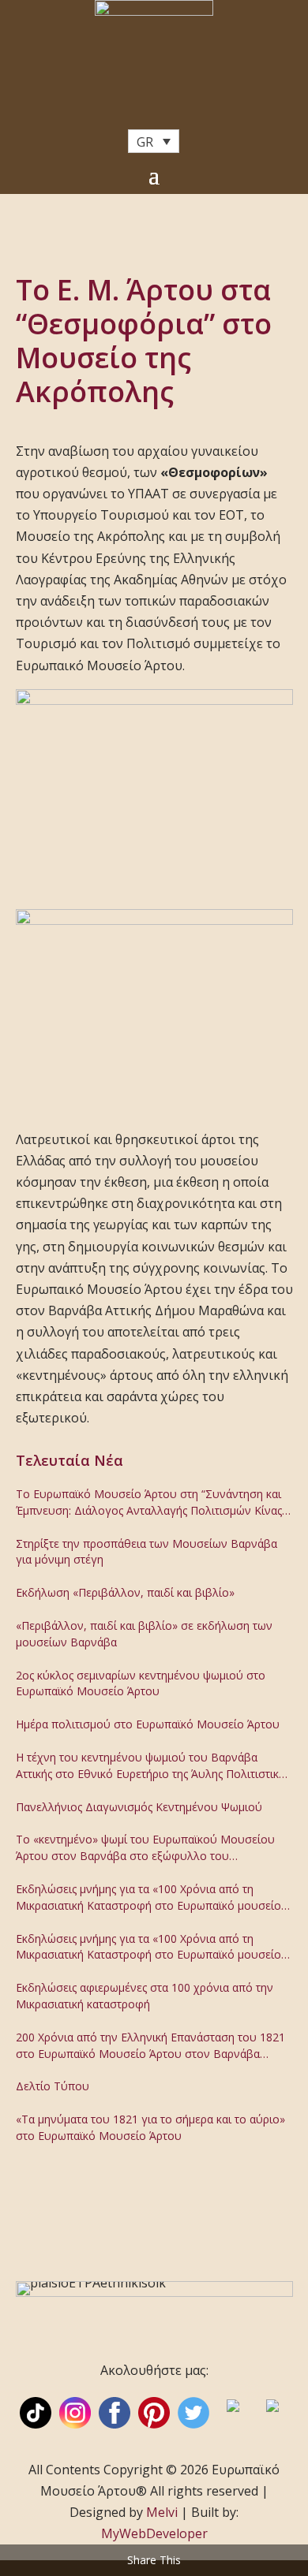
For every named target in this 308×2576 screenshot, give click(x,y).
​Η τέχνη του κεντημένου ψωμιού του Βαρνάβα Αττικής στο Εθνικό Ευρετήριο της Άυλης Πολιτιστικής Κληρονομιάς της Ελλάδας (153, 1766)
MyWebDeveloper (154, 2533)
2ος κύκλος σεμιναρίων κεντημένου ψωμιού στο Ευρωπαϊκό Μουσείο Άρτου (141, 1683)
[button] (154, 141)
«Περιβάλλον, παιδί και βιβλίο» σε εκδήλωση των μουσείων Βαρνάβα (144, 1634)
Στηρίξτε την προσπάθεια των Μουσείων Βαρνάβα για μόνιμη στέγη (146, 1552)
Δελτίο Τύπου (53, 2086)
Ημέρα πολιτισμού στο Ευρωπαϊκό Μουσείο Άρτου (148, 1724)
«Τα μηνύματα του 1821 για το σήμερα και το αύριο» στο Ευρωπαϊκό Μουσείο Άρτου (150, 2127)
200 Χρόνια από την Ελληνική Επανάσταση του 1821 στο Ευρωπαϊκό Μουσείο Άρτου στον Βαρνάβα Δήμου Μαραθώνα (150, 2046)
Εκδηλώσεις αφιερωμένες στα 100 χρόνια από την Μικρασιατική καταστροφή (145, 1996)
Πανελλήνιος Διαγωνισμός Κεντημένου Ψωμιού (139, 1807)
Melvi (162, 2512)
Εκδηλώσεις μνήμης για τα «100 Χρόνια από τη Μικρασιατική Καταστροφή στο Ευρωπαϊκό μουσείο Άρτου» (148, 1898)
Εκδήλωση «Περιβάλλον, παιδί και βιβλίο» (125, 1592)
